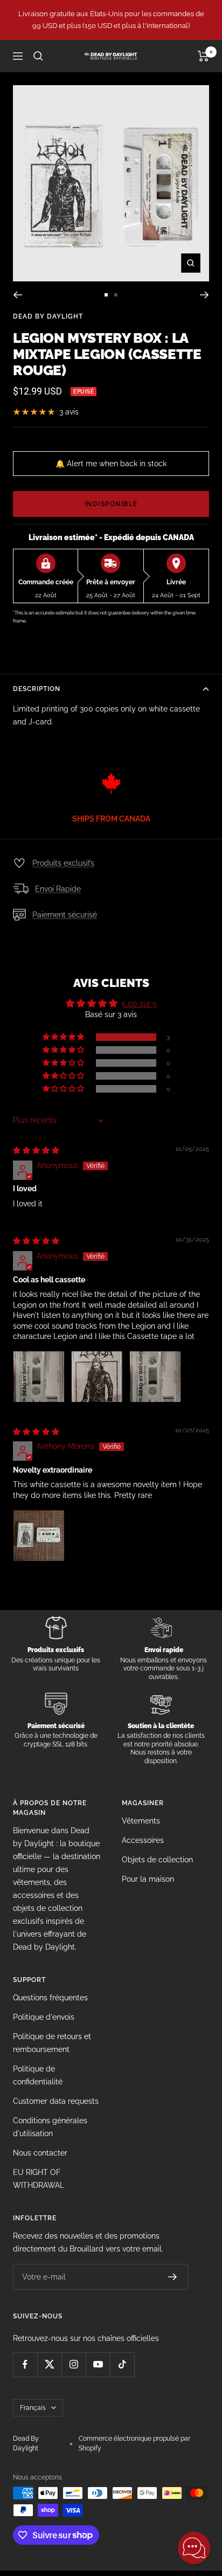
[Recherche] (38, 56)
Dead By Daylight (48, 316)
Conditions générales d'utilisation (50, 2127)
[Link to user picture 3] (155, 1377)
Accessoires (143, 1840)
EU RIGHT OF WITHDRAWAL (39, 2179)
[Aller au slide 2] (116, 295)
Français (33, 2408)
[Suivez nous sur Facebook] (25, 2364)
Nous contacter (40, 2153)
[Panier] (203, 56)
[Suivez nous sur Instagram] (74, 2364)
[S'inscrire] (173, 2277)
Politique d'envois (44, 2017)
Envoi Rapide (58, 889)
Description (37, 689)
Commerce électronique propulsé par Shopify (134, 2443)
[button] (64, 1037)
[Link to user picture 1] (39, 1377)
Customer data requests (56, 2101)
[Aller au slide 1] (106, 295)
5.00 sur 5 (139, 1004)
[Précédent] (18, 295)
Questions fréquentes (50, 1998)
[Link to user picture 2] (97, 1377)
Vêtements (141, 1821)
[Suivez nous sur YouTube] (98, 2364)
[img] (36, 1150)
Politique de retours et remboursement (52, 2043)
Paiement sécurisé (65, 915)
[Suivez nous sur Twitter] (49, 2364)
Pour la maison (148, 1879)
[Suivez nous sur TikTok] (122, 2364)
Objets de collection (157, 1860)
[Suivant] (204, 295)
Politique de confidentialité (38, 2075)
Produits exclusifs (63, 863)
